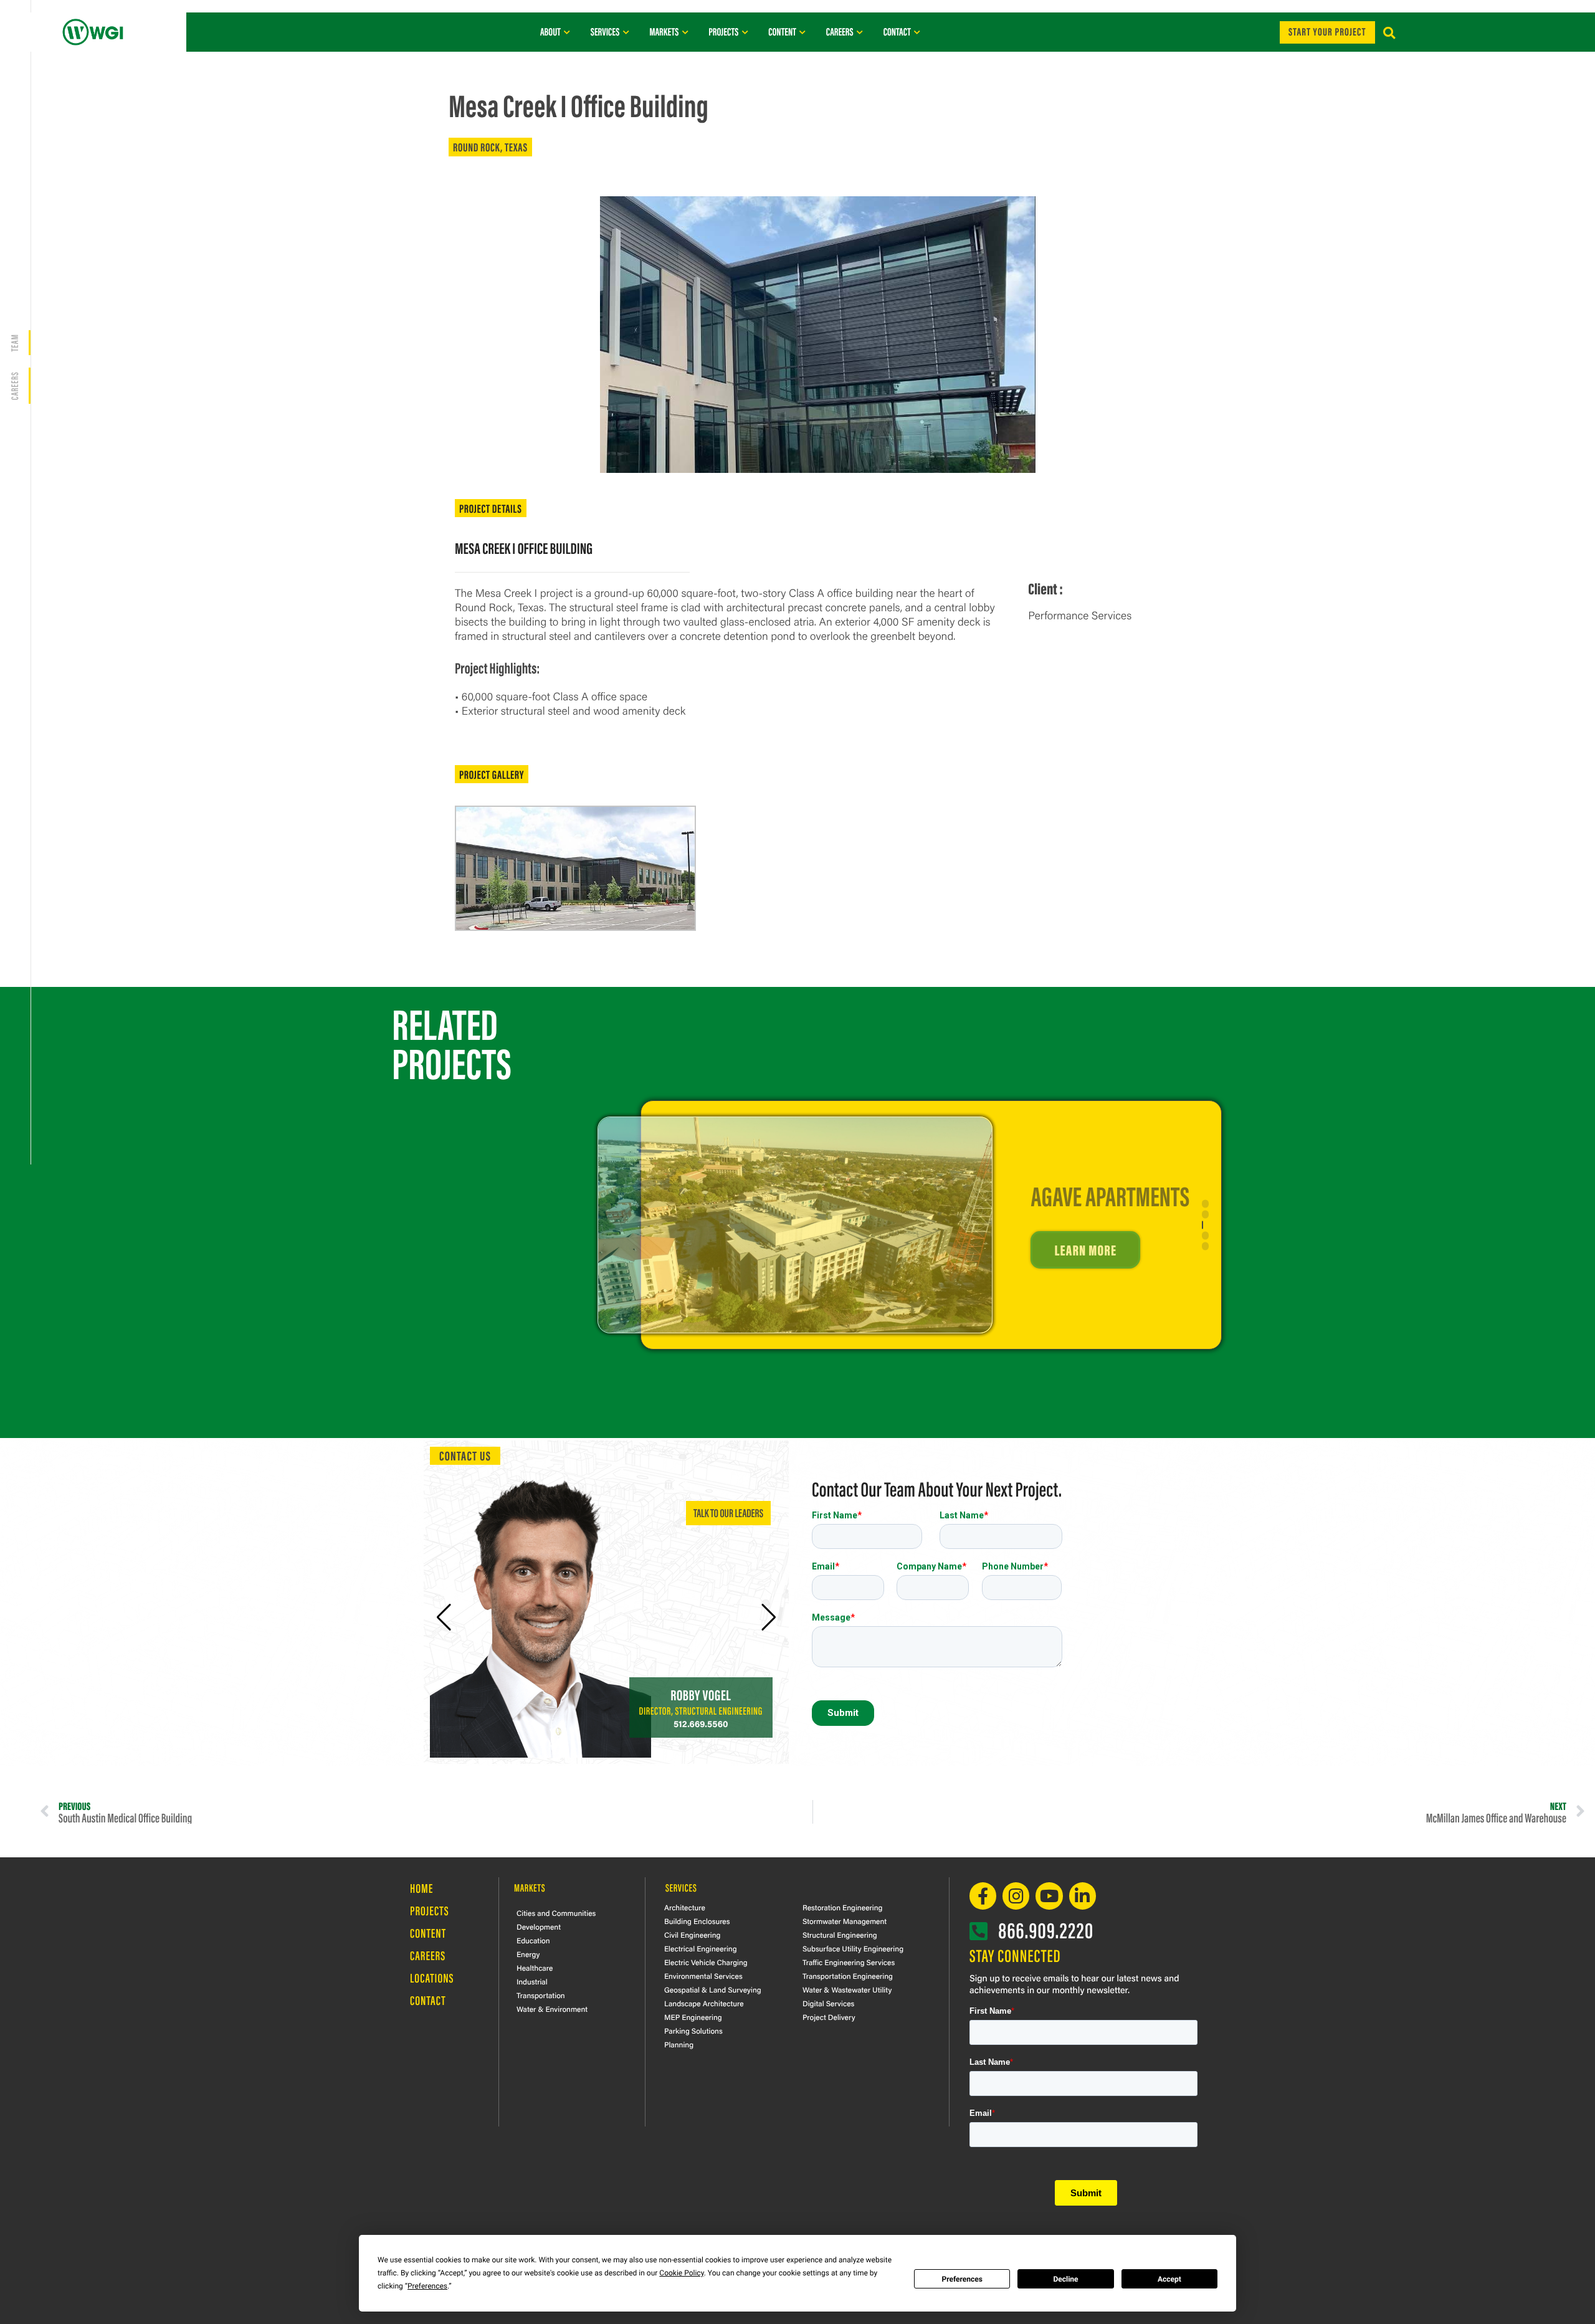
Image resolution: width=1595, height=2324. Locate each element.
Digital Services (828, 2003)
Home (421, 1888)
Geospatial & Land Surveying (713, 1989)
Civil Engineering (692, 1935)
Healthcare (535, 1968)
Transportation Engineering (848, 1976)
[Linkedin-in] (1083, 1896)
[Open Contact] (917, 32)
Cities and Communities (556, 1913)
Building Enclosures (697, 1921)
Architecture (685, 1907)
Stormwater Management (845, 1921)
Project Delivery (829, 2017)
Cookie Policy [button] (681, 2273)
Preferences (962, 2279)
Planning (679, 2044)
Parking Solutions (693, 2031)
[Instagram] (1016, 1896)
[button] (1389, 33)
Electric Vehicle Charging (706, 1962)
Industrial (532, 1981)
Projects (430, 1911)
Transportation (541, 1995)
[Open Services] (626, 32)
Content (428, 1933)
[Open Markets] (685, 32)
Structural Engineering (840, 1935)
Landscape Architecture (704, 2003)
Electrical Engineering (701, 1948)
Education (533, 1940)
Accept (1169, 2279)
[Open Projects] (745, 32)
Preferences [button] (427, 2286)
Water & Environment (552, 2009)
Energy (528, 1954)
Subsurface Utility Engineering (853, 1948)
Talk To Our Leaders (728, 1512)
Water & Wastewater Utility (847, 1989)
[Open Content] (803, 32)
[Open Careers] (860, 32)
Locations (432, 1978)
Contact (428, 2000)
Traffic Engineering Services (849, 1962)
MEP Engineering (693, 2017)
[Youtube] (1049, 1896)
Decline (1065, 2279)
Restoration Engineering (842, 1907)
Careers (428, 1955)
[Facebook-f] (983, 1896)
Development (539, 1926)
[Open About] (567, 32)
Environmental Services (703, 1976)
